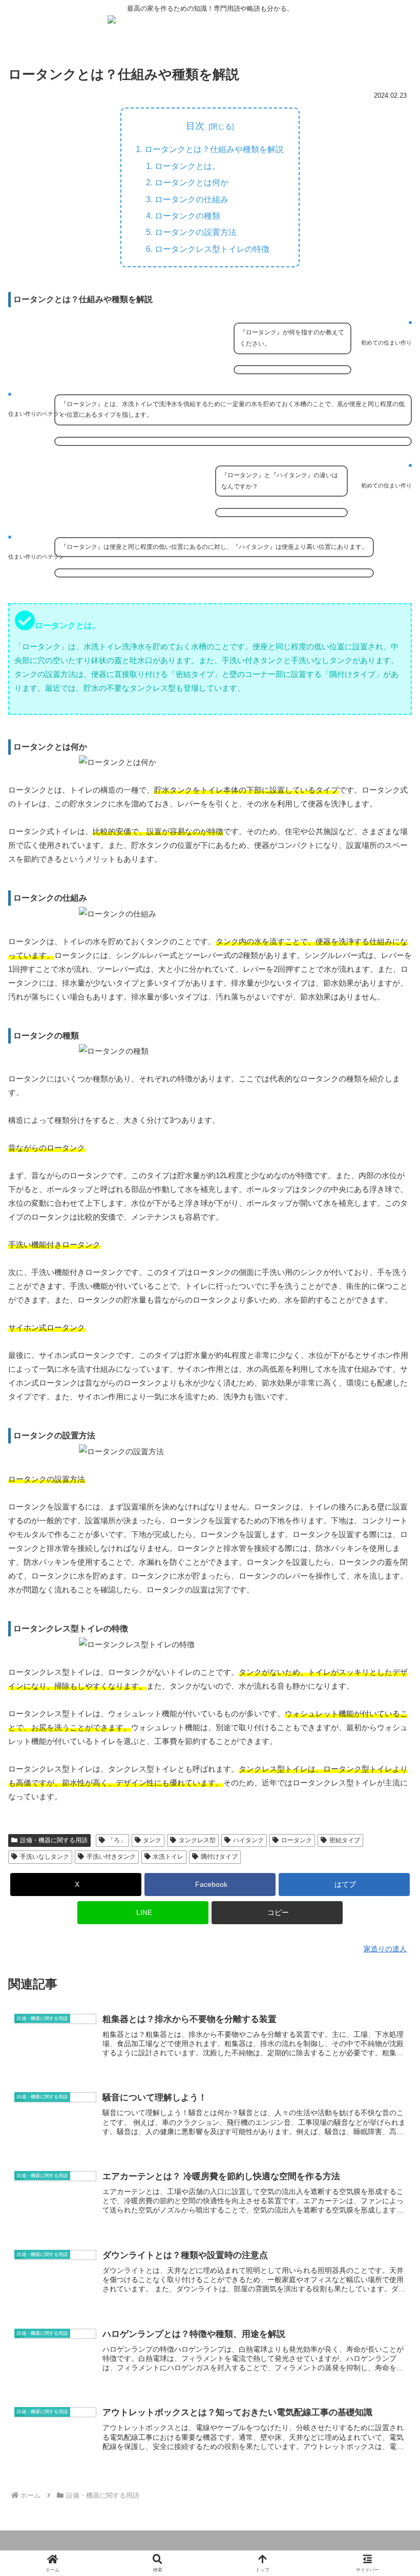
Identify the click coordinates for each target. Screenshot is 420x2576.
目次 (195, 126)
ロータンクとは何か (192, 182)
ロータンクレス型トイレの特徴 (212, 249)
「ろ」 (117, 1840)
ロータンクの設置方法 (196, 232)
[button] (277, 1913)
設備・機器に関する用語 (54, 1840)
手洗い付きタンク (111, 1857)
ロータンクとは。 (187, 166)
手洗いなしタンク (45, 1857)
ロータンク (297, 1840)
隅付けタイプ (219, 1857)
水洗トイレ (168, 1857)
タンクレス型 (197, 1840)
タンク (152, 1840)
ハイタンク (248, 1840)
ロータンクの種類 (187, 216)
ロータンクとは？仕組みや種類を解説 (214, 149)
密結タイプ (345, 1840)
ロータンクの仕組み (192, 199)
